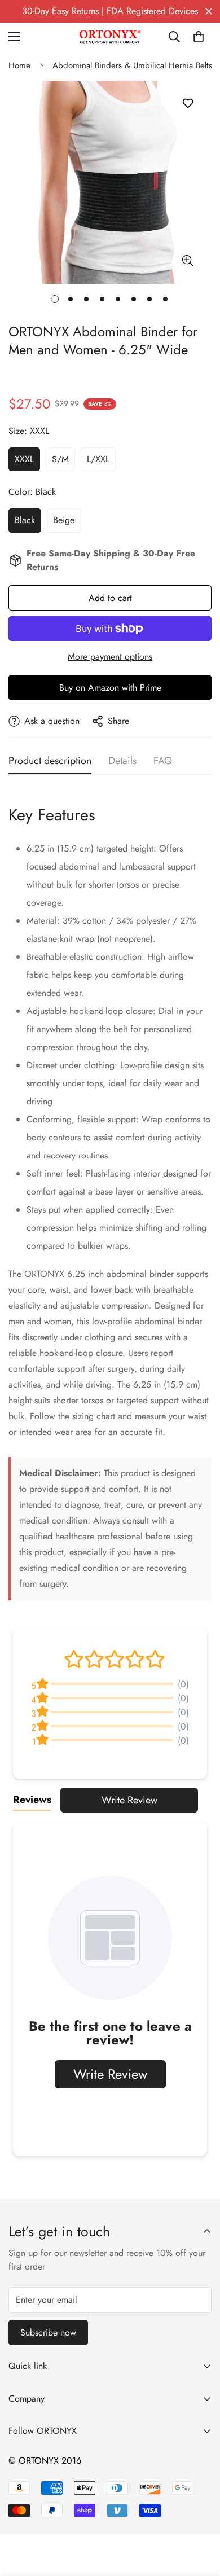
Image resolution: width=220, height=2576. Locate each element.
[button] (199, 37)
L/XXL (98, 459)
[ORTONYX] (110, 37)
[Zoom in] (188, 261)
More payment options (110, 657)
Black (25, 520)
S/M (60, 459)
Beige (64, 520)
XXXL (24, 459)
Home (19, 65)
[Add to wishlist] (188, 104)
